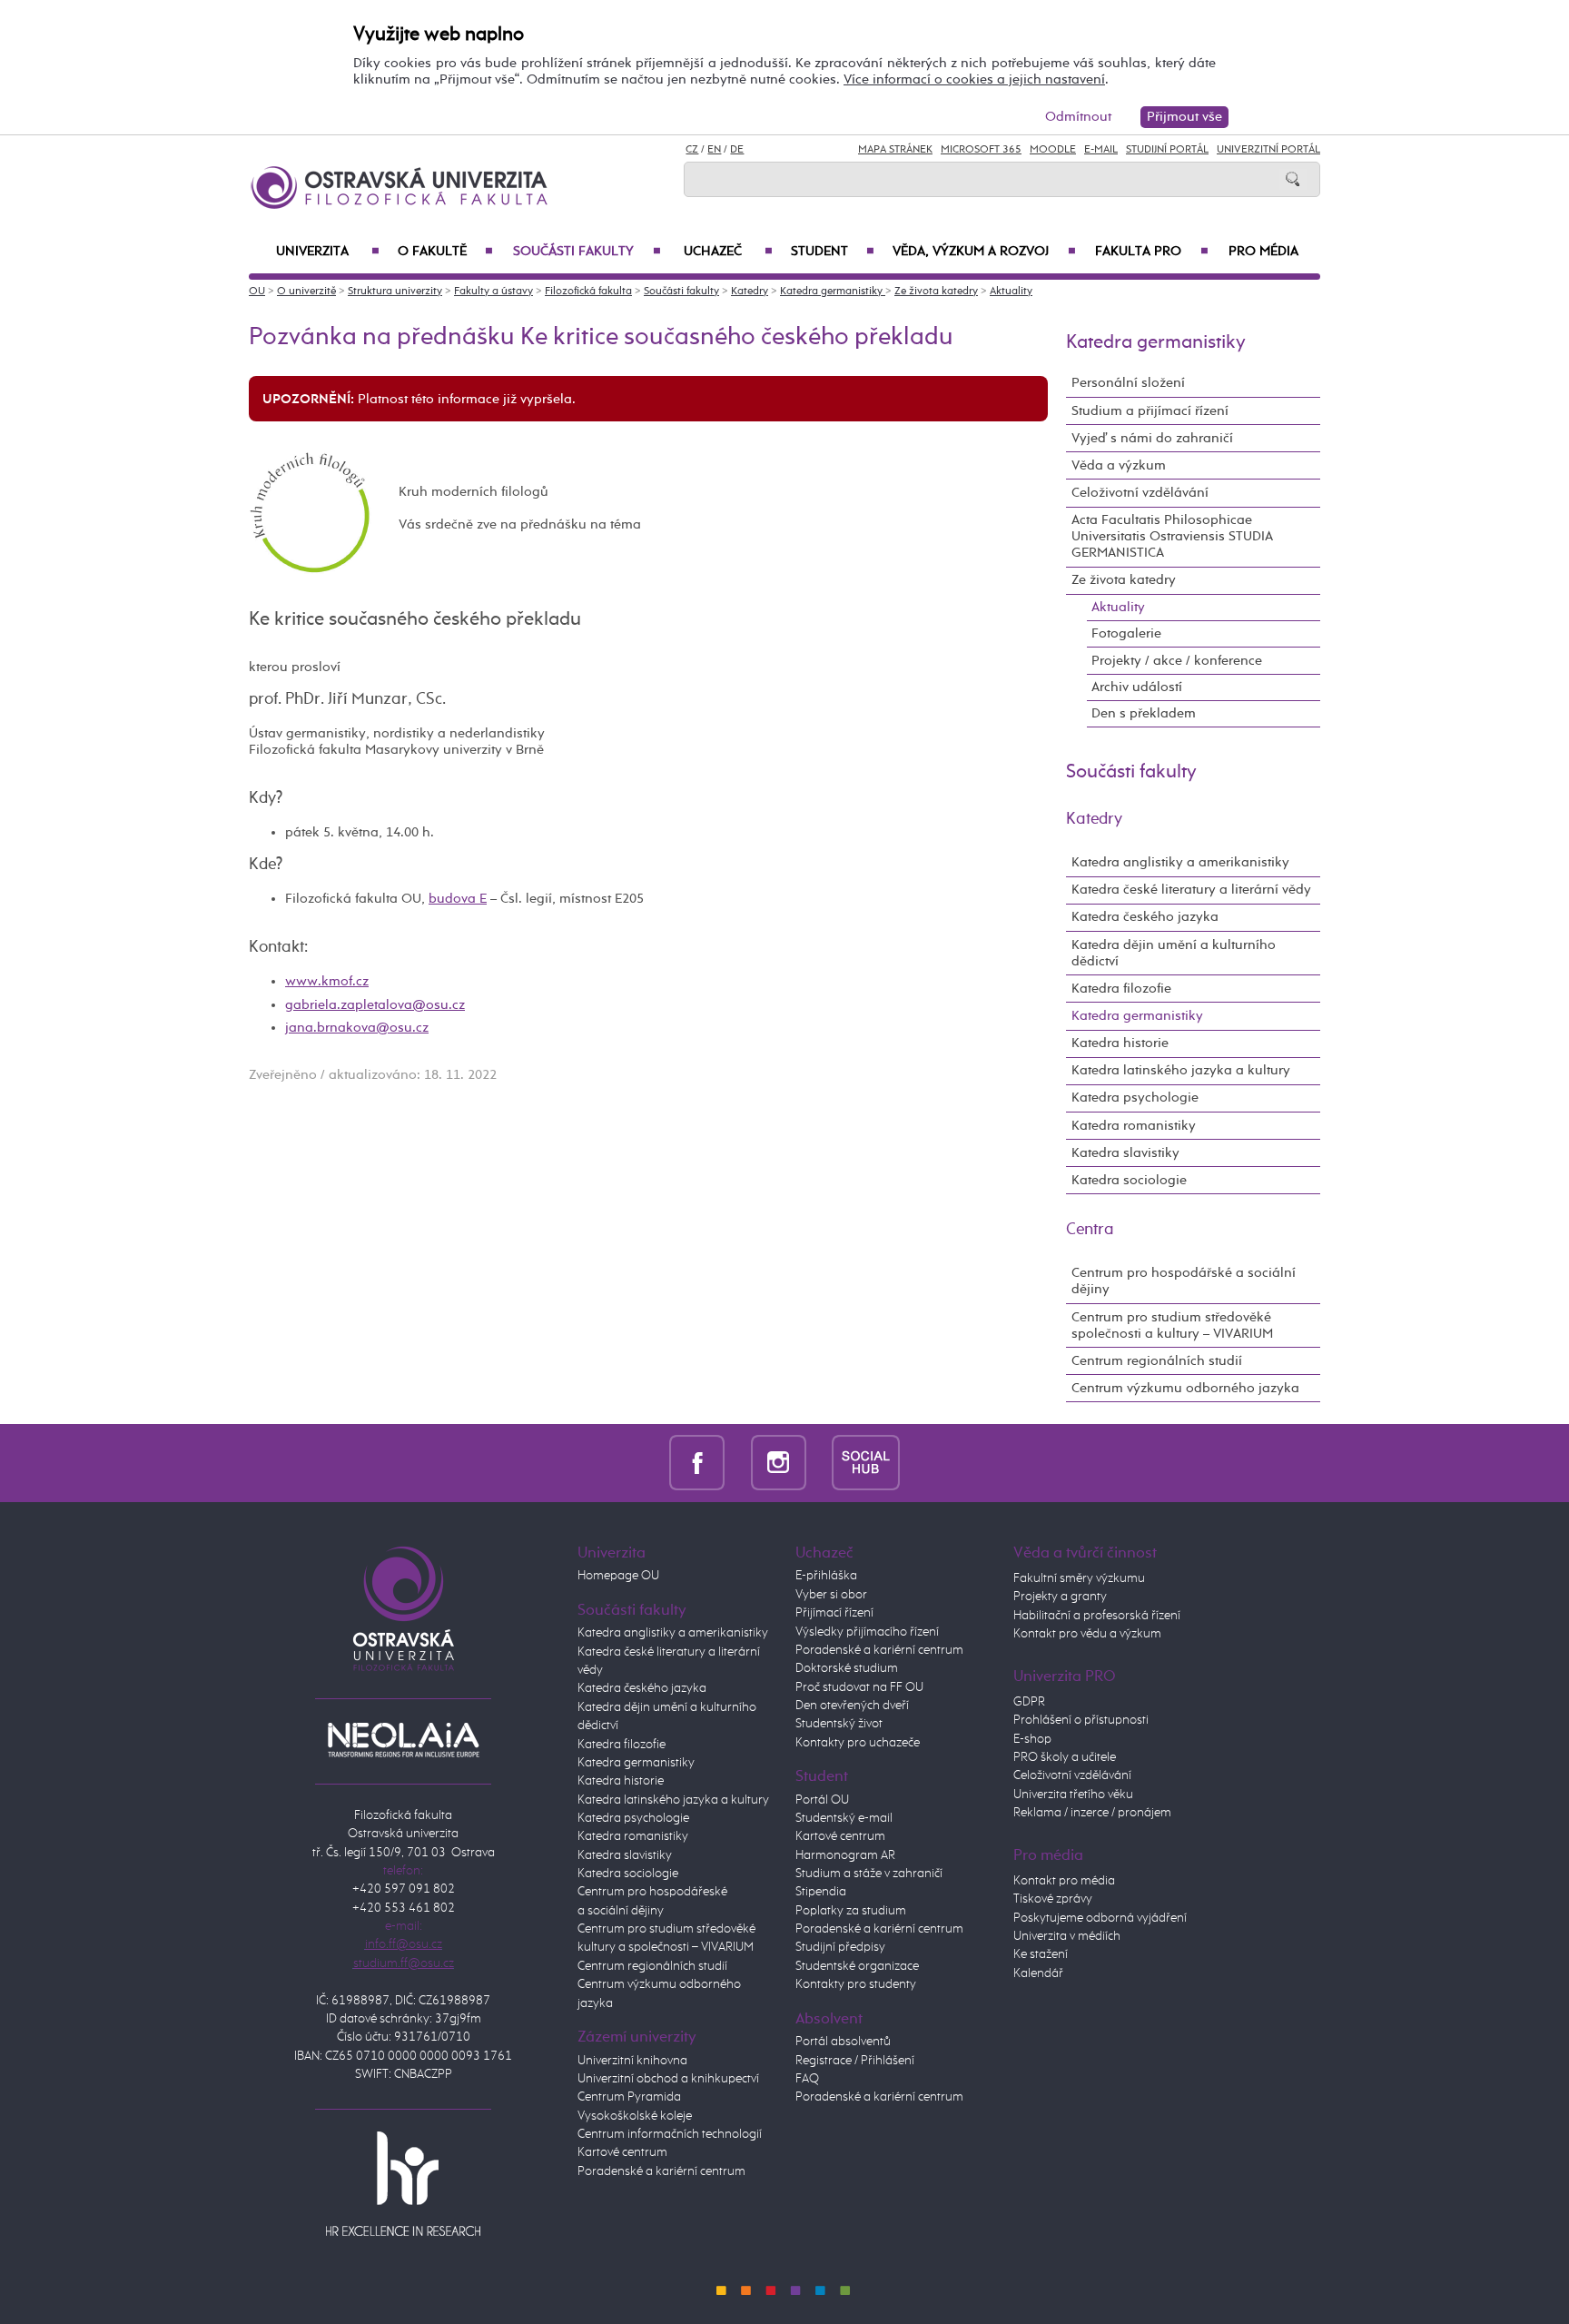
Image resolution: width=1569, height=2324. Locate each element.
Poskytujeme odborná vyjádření (1100, 1918)
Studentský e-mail (844, 1818)
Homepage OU (618, 1576)
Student (833, 252)
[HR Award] (403, 2182)
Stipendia (821, 1892)
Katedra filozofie (1121, 989)
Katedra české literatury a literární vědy (1191, 890)
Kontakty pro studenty (856, 1984)
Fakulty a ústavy (493, 292)
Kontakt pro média (1064, 1881)
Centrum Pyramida (629, 2097)
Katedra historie (1120, 1043)
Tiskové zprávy (1053, 1899)
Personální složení (1128, 383)
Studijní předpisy (840, 1947)
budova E (458, 899)
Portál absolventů (843, 2042)
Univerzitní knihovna (632, 2061)
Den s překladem (1144, 713)
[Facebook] (697, 1463)
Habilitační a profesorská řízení (1097, 1616)
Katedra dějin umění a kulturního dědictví (1174, 953)
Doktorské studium (847, 1668)
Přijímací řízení (834, 1613)
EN (714, 150)
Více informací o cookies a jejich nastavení (974, 79)
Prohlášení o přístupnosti (1081, 1720)
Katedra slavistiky (1125, 1153)
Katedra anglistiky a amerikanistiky (1180, 862)
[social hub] (866, 1463)
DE (737, 150)
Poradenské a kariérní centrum (661, 2171)
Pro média (1263, 252)
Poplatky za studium (851, 1911)
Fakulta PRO (1152, 252)
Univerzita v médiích (1067, 1936)
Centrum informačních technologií (670, 2134)
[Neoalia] (403, 1739)
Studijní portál (1167, 150)
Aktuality (1011, 292)
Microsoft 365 (981, 150)
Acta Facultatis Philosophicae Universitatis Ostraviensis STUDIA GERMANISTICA (1172, 536)
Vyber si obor (831, 1595)
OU (257, 292)
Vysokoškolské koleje (635, 2116)
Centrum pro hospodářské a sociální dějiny (1184, 1281)
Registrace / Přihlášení (855, 2061)
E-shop (1032, 1739)
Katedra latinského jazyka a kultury (1181, 1070)
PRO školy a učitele (1065, 1757)
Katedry (750, 292)
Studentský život (839, 1724)
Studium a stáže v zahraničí (869, 1874)
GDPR (1029, 1702)
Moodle (1053, 150)
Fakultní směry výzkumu (1079, 1578)
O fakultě (445, 252)
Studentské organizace (857, 1966)
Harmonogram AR (845, 1855)
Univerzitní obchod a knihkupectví (668, 2079)
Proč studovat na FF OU (859, 1687)
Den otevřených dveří (852, 1706)
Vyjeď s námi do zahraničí (1152, 438)
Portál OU (822, 1800)
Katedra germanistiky (833, 292)
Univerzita (328, 252)
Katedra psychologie (1135, 1098)
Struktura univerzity (395, 292)
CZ (692, 150)
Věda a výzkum (1119, 465)
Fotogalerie (1126, 633)
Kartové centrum (622, 2152)
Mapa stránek (895, 150)
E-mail (1101, 150)
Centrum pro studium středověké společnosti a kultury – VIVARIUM (1172, 1325)
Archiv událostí (1137, 687)
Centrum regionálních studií (1157, 1361)
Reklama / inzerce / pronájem (1092, 1813)
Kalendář (1038, 1973)
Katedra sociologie (1129, 1180)
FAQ (807, 2079)
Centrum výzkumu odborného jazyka (1185, 1388)
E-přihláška (826, 1576)
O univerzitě (306, 292)
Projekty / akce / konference (1177, 661)
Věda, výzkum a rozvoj (984, 252)
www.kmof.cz (327, 981)
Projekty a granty (1060, 1597)
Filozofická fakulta (588, 292)
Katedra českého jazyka (1145, 917)
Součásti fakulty (587, 252)
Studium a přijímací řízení (1150, 411)
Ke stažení (1041, 1954)
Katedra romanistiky (1134, 1126)
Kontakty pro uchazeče (858, 1743)
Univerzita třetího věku (1073, 1795)
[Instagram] (779, 1463)
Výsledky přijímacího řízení (867, 1632)
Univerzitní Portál (1268, 150)
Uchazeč (728, 252)
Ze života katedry (936, 292)
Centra (1090, 1230)
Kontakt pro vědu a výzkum (1087, 1634)
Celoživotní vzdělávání (1140, 493)
